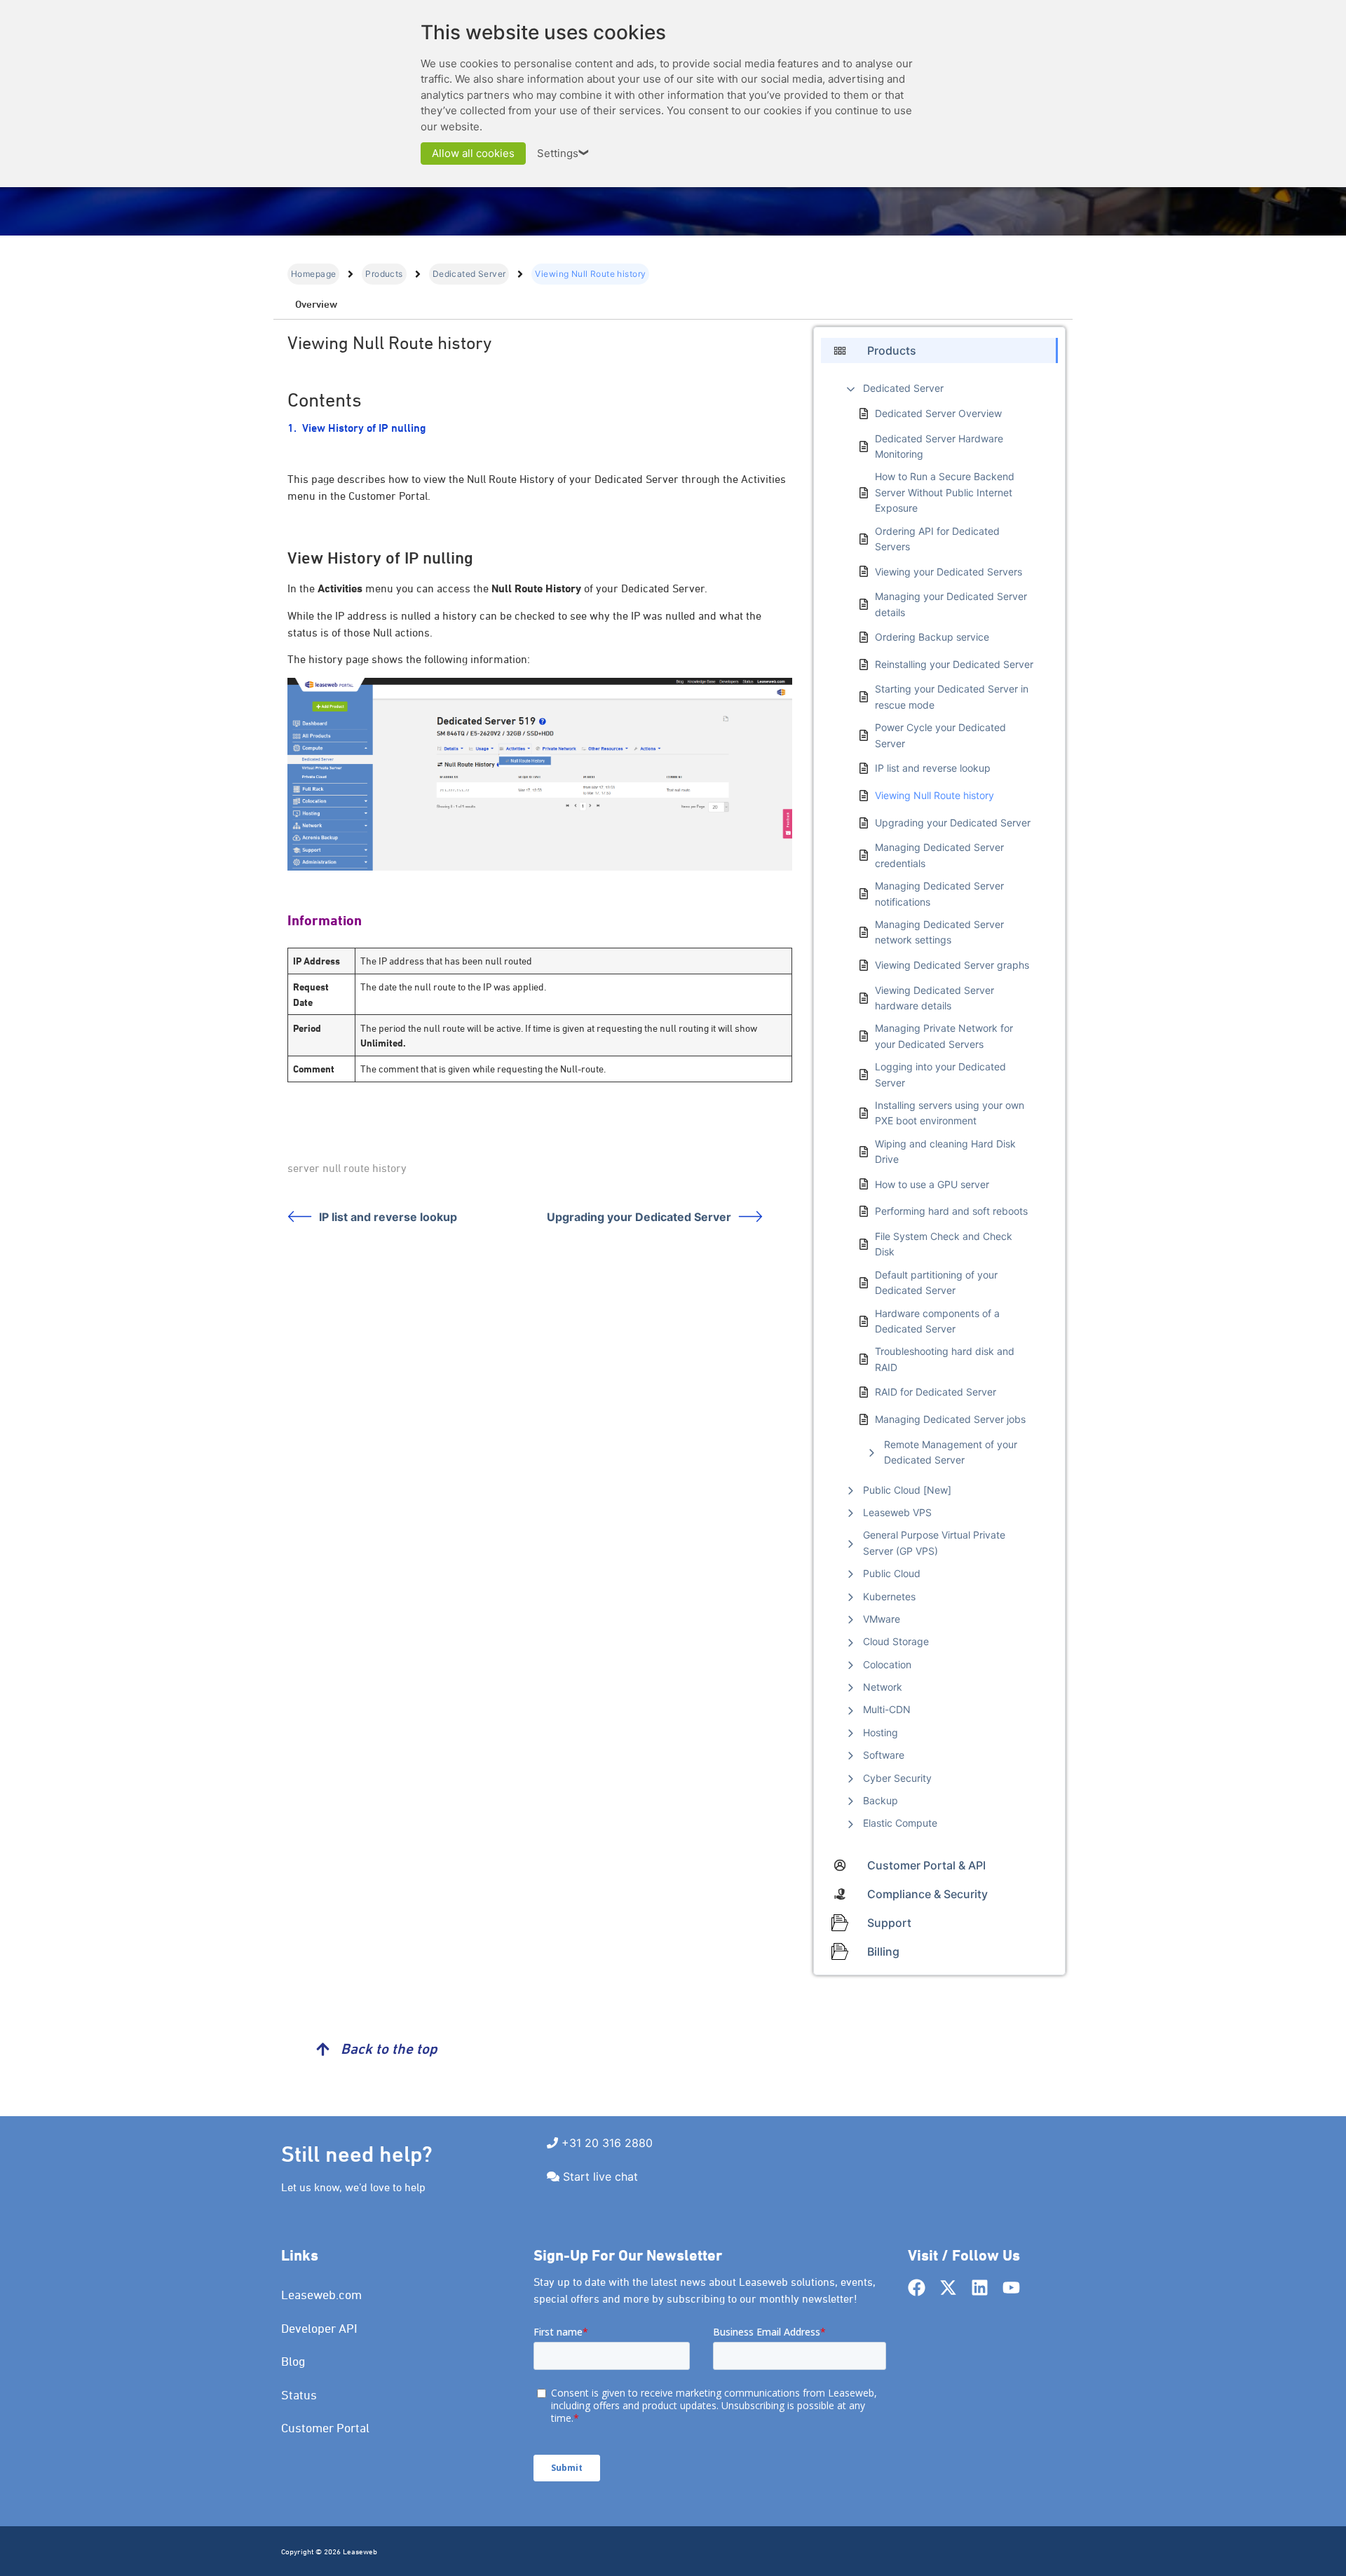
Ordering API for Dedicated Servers (937, 539)
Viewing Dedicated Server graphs (952, 965)
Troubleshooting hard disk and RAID (945, 1359)
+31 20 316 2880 (607, 2143)
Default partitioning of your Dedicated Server (936, 1282)
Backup (881, 1800)
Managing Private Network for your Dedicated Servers (944, 1036)
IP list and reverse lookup (388, 1217)
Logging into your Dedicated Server (940, 1074)
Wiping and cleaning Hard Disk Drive (945, 1151)
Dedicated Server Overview (938, 413)
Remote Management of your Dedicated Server (951, 1452)
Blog (293, 2361)
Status (299, 2395)
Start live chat (600, 2176)
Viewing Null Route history (934, 795)
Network (883, 1687)
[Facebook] (917, 2288)
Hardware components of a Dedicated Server (937, 1321)
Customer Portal (325, 2428)
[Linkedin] (980, 2288)
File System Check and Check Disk (944, 1244)
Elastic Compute (900, 1823)
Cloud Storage (896, 1641)
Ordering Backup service (932, 637)
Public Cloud (892, 1573)
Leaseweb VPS (897, 1512)
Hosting (881, 1732)
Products (384, 274)
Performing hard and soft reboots (951, 1211)
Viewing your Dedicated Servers (949, 572)
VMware (882, 1619)
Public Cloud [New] (907, 1490)
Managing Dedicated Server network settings (939, 932)
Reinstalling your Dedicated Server (954, 664)
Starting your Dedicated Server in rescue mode (952, 696)
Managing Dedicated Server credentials (939, 855)
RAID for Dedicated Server (936, 1392)
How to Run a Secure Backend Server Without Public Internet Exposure (945, 492)
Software (884, 1755)
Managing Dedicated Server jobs (950, 1419)
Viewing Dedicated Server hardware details (934, 998)
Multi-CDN (887, 1709)
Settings (564, 153)
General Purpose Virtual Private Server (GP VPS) (934, 1542)
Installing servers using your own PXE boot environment (950, 1113)
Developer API (319, 2328)
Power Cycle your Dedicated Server (940, 735)
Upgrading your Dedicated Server (639, 1217)
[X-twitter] (948, 2288)
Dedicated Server (469, 274)
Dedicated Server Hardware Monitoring (939, 446)
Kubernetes (889, 1596)
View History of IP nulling (364, 428)
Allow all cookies (473, 153)
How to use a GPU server (932, 1184)
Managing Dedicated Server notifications (939, 893)
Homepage (313, 274)
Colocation (887, 1664)
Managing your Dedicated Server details (951, 604)
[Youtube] (1011, 2288)
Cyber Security (897, 1778)
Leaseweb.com (321, 2295)
